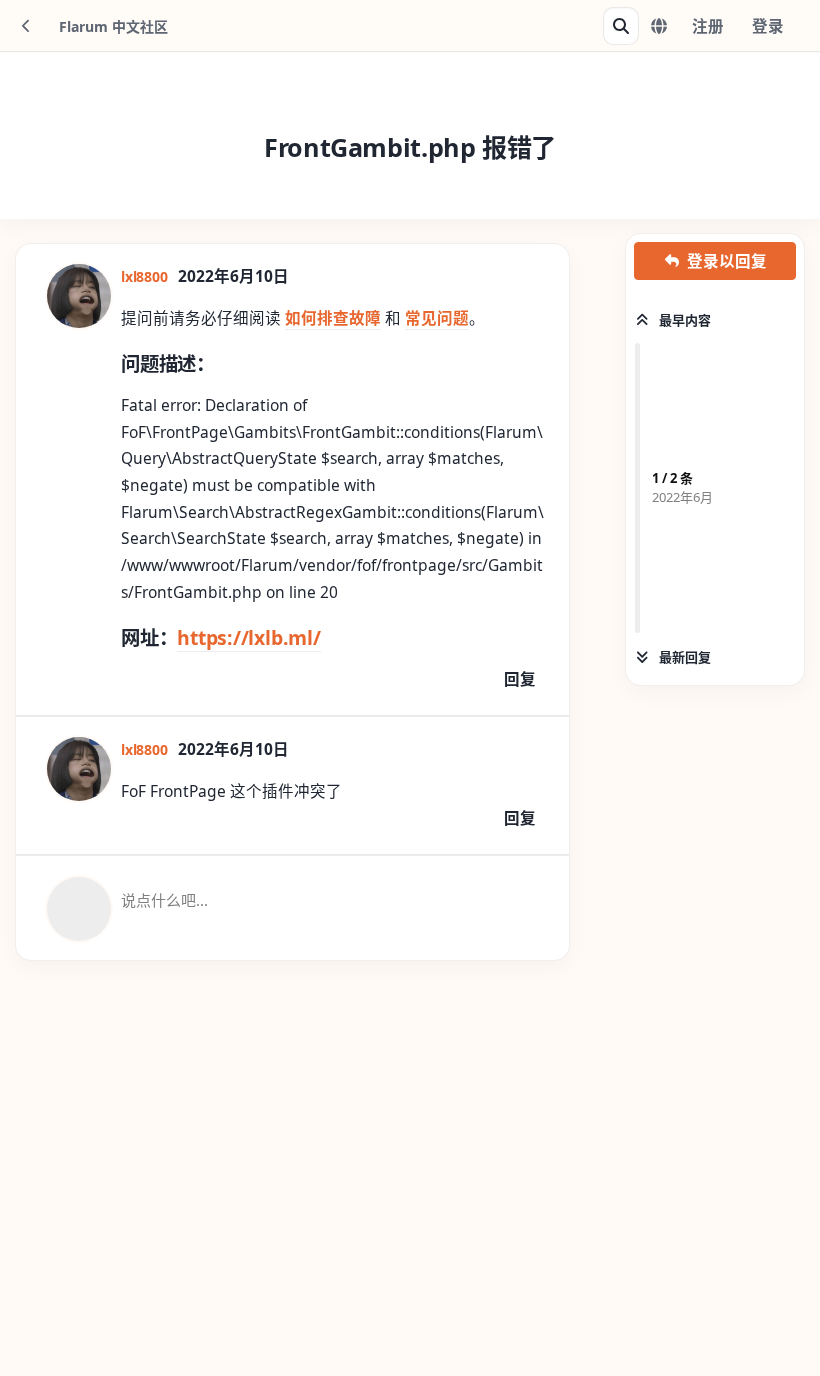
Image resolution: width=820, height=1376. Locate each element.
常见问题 (437, 318)
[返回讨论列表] (26, 26)
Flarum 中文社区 (113, 26)
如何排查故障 (333, 318)
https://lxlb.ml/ (248, 637)
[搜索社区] (621, 26)
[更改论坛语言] (659, 26)
